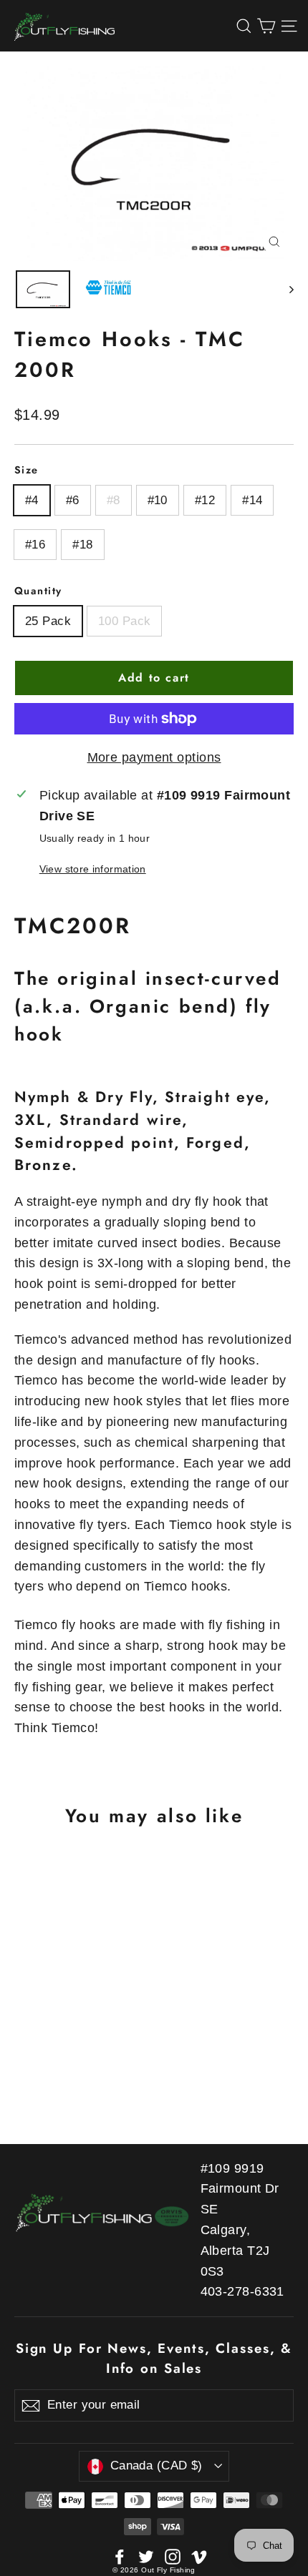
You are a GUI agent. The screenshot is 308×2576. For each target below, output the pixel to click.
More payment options (154, 757)
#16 (35, 545)
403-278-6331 (242, 2291)
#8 (114, 500)
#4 (32, 500)
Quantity (38, 591)
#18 (82, 545)
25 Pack (48, 621)
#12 (205, 500)
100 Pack (124, 621)
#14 (252, 500)
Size (27, 470)
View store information (93, 869)
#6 (73, 500)
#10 (158, 500)
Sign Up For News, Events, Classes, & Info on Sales (154, 2358)
